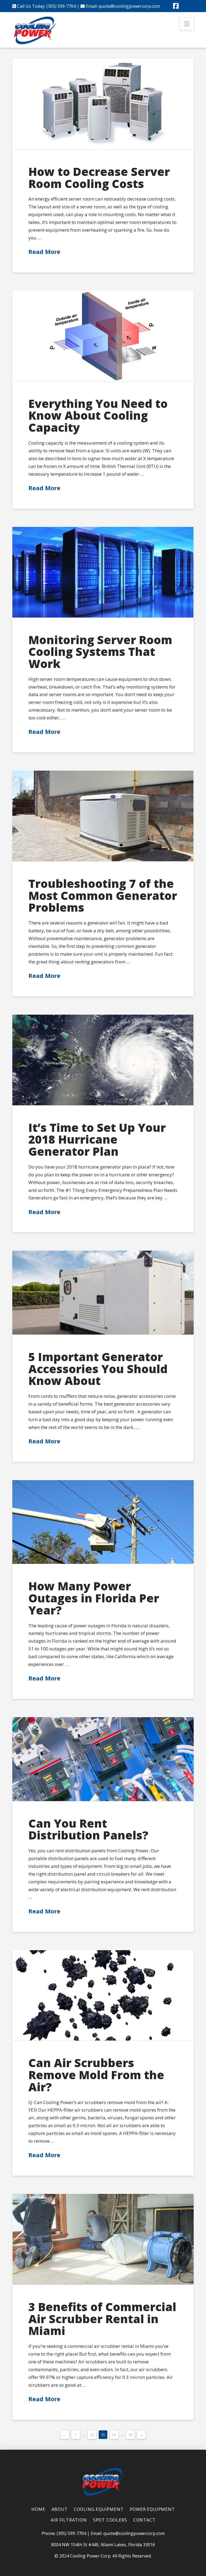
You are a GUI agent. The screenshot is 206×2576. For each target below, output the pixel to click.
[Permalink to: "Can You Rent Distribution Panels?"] (103, 1759)
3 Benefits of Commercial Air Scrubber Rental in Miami (102, 2319)
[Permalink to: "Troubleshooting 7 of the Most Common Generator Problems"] (103, 816)
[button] (187, 24)
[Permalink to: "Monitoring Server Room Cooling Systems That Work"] (103, 572)
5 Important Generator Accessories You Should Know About (98, 1369)
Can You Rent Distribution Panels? (88, 1829)
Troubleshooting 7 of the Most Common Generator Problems (103, 895)
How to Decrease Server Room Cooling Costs (99, 178)
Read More (44, 252)
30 (130, 2435)
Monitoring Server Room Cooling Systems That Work (100, 652)
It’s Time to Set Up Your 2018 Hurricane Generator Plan (97, 1139)
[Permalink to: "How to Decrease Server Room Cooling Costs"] (103, 104)
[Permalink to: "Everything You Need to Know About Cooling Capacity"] (103, 336)
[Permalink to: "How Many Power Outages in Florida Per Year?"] (103, 1522)
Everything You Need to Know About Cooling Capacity (98, 415)
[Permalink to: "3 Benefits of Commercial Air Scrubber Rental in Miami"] (103, 2239)
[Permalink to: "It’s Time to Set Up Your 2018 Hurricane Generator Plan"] (103, 1060)
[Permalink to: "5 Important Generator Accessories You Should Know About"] (103, 1293)
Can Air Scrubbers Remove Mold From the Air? (96, 2075)
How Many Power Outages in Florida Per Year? (94, 1598)
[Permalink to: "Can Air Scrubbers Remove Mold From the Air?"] (103, 1995)
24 (92, 2435)
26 (114, 2435)
